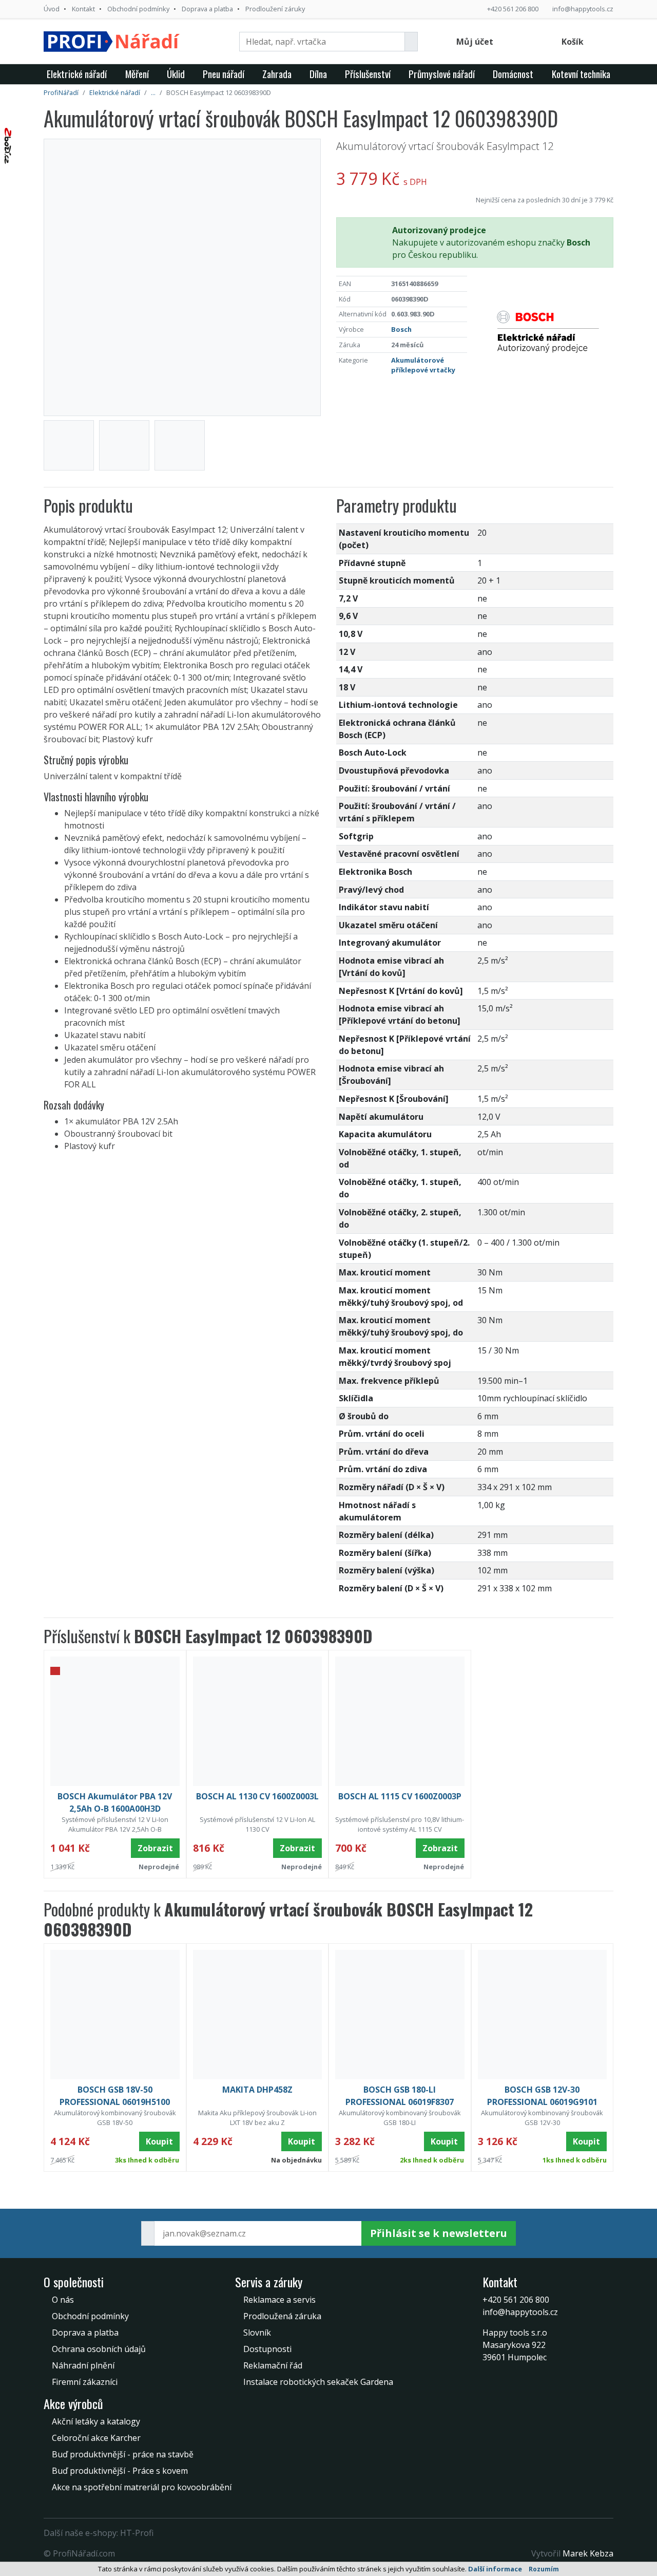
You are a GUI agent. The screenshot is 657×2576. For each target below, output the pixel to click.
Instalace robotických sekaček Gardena (318, 2382)
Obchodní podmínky (138, 9)
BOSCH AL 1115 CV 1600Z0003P (400, 1796)
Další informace (495, 2569)
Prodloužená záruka (282, 2316)
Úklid (176, 74)
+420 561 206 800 (513, 9)
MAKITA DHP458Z (257, 2090)
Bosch (401, 329)
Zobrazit (155, 1848)
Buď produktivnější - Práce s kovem (120, 2471)
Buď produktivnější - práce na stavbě (123, 2454)
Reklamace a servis (279, 2300)
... (153, 92)
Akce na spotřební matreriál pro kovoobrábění (142, 2487)
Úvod (52, 9)
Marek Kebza (588, 2553)
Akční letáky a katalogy (96, 2421)
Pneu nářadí (224, 74)
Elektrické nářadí (77, 74)
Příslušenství (368, 74)
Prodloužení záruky (275, 9)
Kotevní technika (581, 74)
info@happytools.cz (583, 9)
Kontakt (83, 9)
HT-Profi (137, 2533)
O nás (63, 2300)
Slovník (257, 2333)
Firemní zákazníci (85, 2382)
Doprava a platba (207, 9)
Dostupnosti (267, 2349)
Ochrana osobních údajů (99, 2349)
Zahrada (277, 74)
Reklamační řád (273, 2365)
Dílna (318, 74)
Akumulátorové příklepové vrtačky (423, 365)
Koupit (159, 2141)
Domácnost (513, 74)
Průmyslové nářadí (442, 74)
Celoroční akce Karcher (96, 2438)
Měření (137, 74)
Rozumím (544, 2569)
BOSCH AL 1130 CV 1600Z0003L (257, 1796)
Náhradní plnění (83, 2365)
